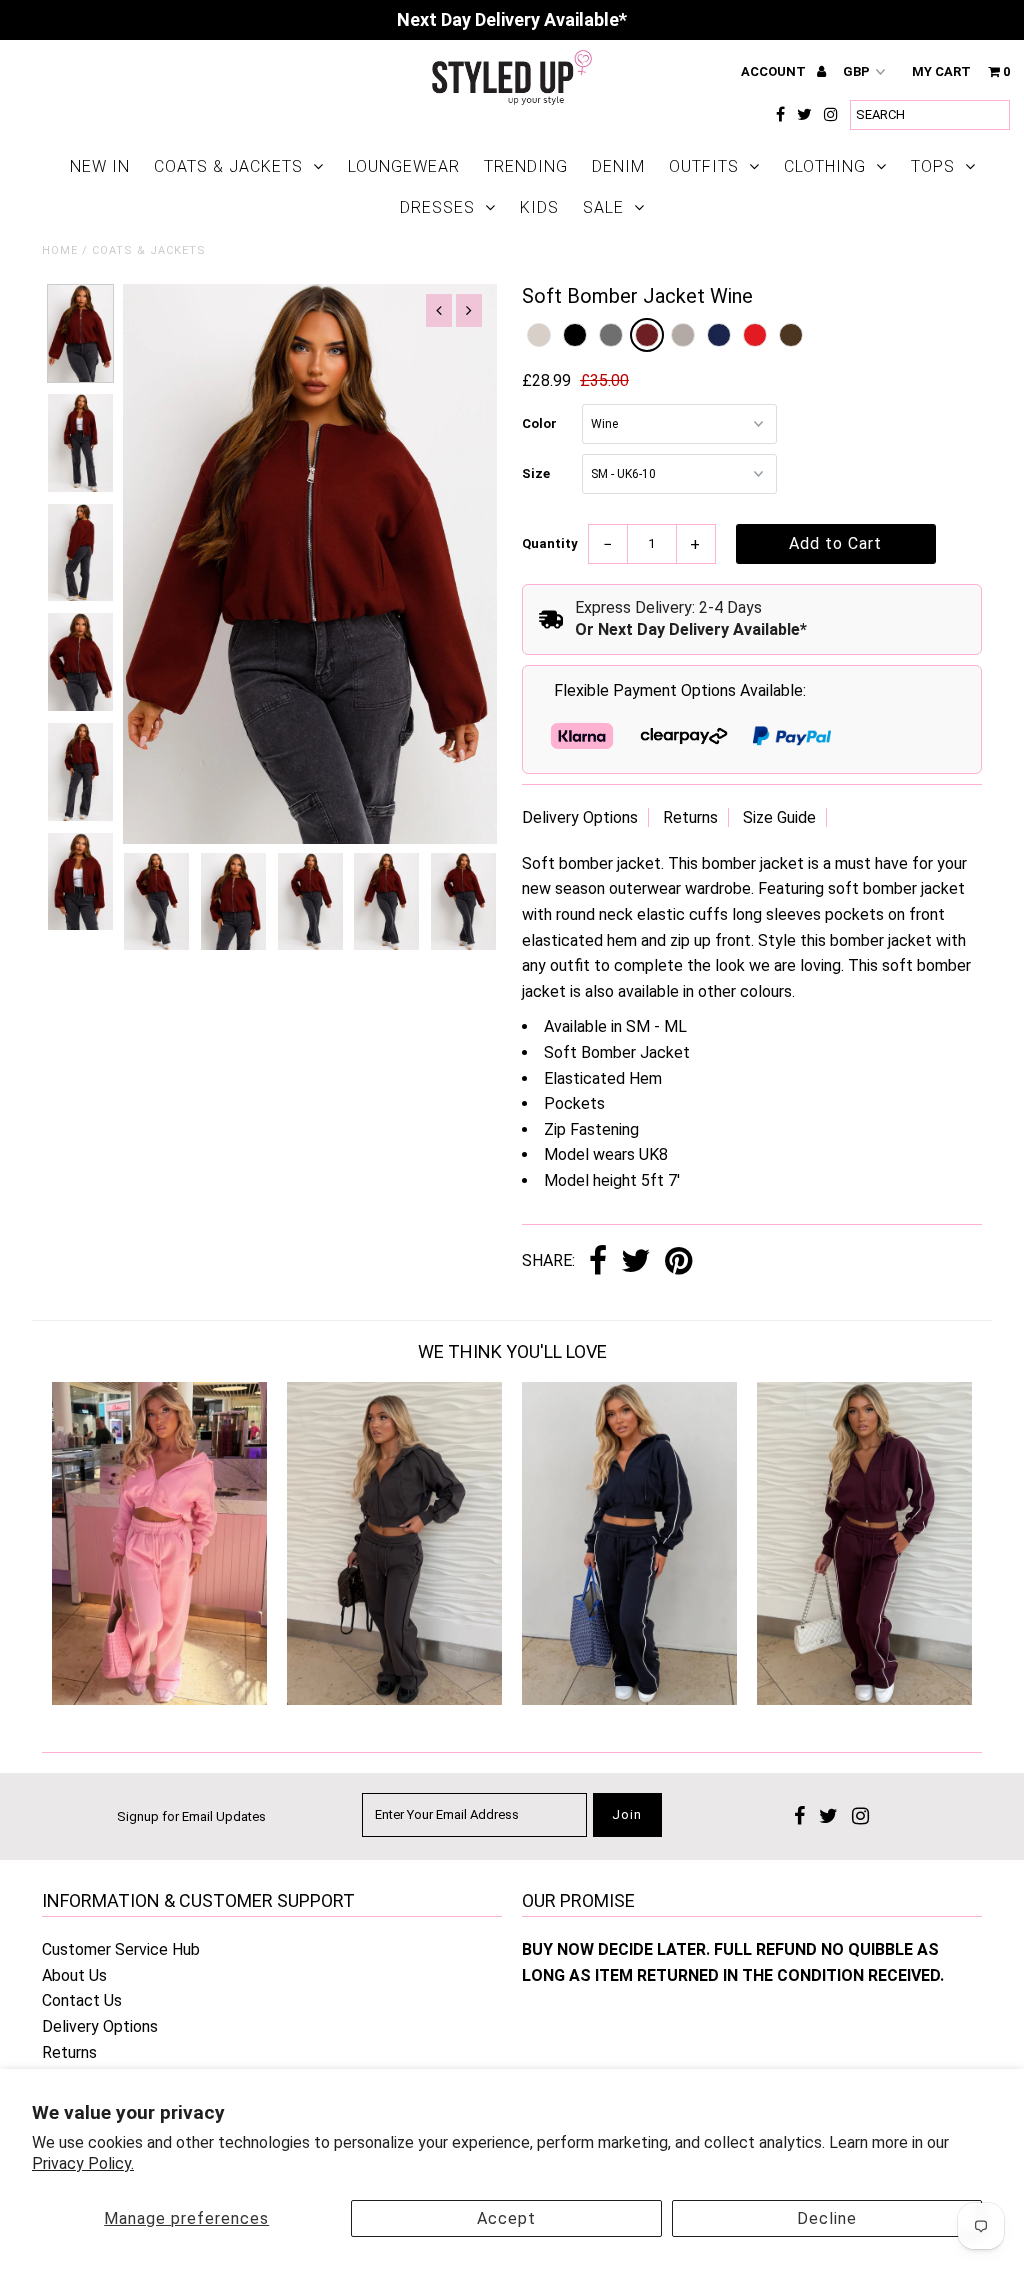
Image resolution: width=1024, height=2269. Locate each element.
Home (60, 250)
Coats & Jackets (228, 166)
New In (100, 166)
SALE (603, 207)
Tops (933, 166)
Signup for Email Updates (191, 1816)
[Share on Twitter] (636, 1262)
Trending (526, 166)
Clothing (825, 166)
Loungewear (404, 166)
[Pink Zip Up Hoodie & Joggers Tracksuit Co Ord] (159, 1699)
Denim (618, 166)
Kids (539, 207)
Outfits (704, 166)
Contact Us (82, 2000)
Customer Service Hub (121, 1949)
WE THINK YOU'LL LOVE (512, 1351)
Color (539, 423)
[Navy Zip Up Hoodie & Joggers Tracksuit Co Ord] (629, 1699)
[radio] (539, 335)
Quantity (550, 543)
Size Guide (779, 817)
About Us (74, 1975)
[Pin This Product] (678, 1262)
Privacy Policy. (83, 2163)
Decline (827, 2218)
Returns (690, 817)
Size (536, 473)
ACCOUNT (775, 71)
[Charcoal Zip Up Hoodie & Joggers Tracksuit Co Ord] (394, 1699)
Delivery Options (580, 817)
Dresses (437, 207)
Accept (506, 2218)
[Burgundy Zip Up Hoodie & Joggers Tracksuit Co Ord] (864, 1699)
